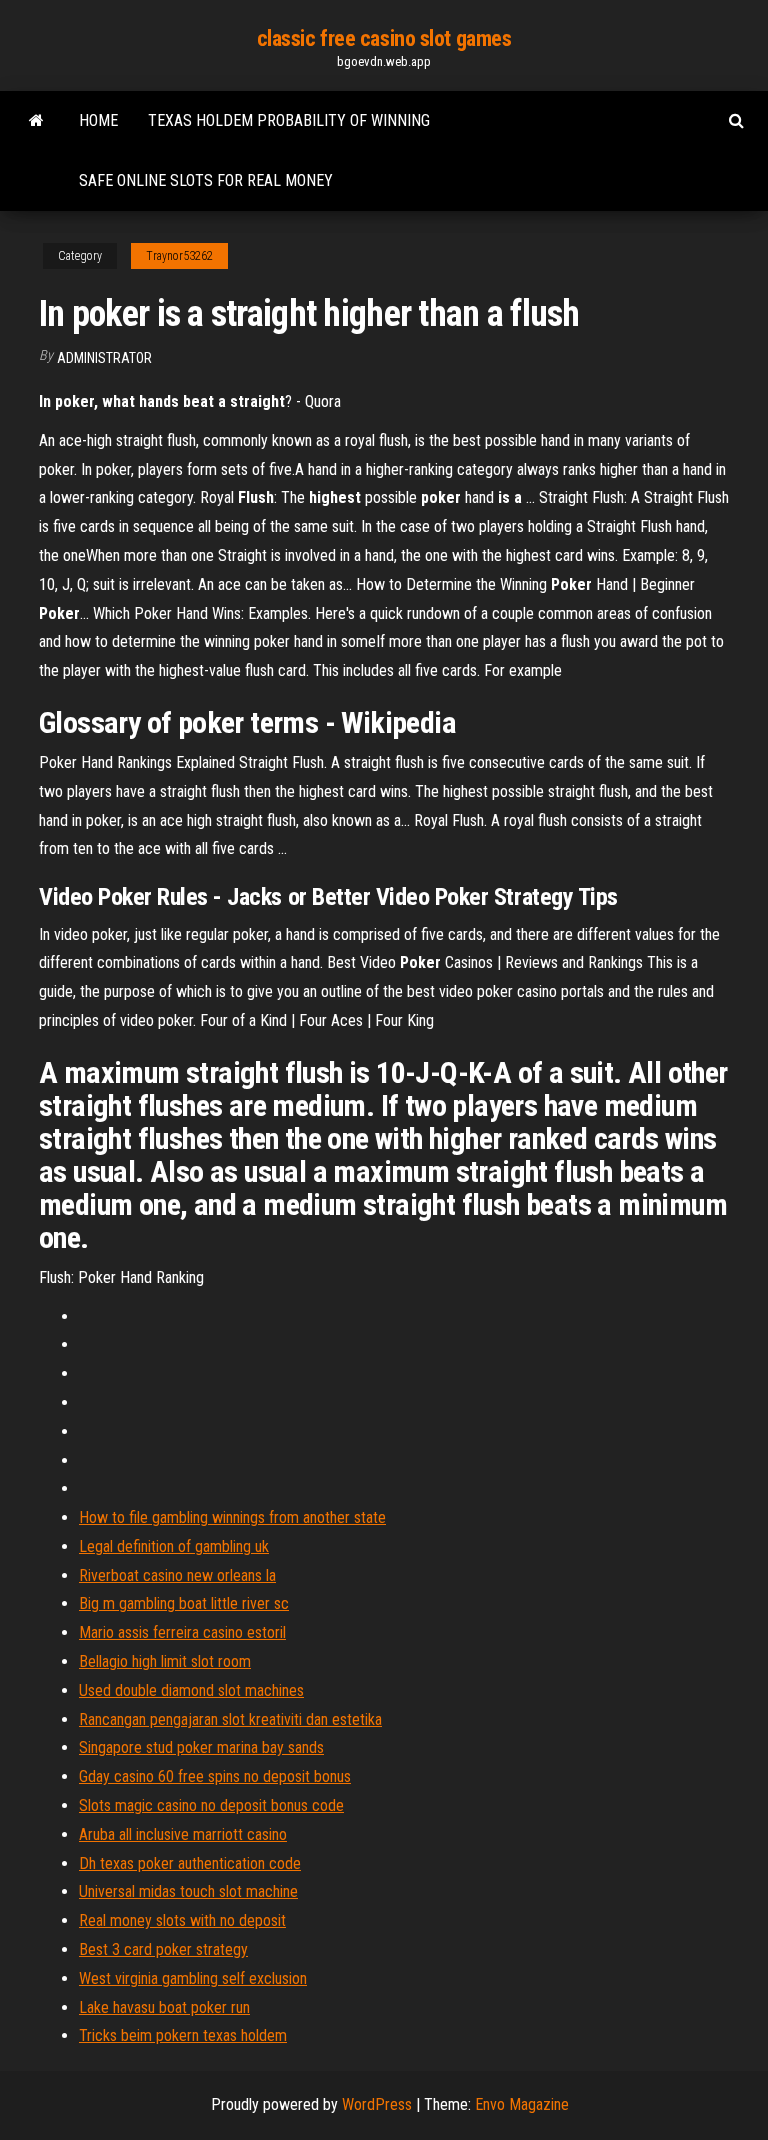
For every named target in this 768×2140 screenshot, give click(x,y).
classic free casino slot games (384, 38)
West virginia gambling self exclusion (193, 1978)
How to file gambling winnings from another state (232, 1517)
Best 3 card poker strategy (163, 1949)
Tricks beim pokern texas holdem (183, 2035)
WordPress (377, 2104)
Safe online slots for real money (206, 180)
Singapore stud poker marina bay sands (201, 1747)
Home (98, 120)
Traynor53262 (179, 256)
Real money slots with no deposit (182, 1920)
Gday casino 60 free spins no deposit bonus (215, 1776)
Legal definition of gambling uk (174, 1546)
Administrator (104, 358)
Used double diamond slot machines (191, 1690)
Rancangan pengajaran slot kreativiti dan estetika (230, 1719)
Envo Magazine (522, 2104)
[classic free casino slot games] (36, 121)
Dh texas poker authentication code (190, 1863)
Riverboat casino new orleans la (177, 1575)
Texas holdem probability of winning (289, 120)
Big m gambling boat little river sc (184, 1603)
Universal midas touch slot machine (188, 1891)
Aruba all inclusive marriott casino (183, 1834)
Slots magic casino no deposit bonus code (211, 1805)
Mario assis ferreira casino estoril (182, 1632)
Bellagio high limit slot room (165, 1661)
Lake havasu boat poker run (164, 2007)
